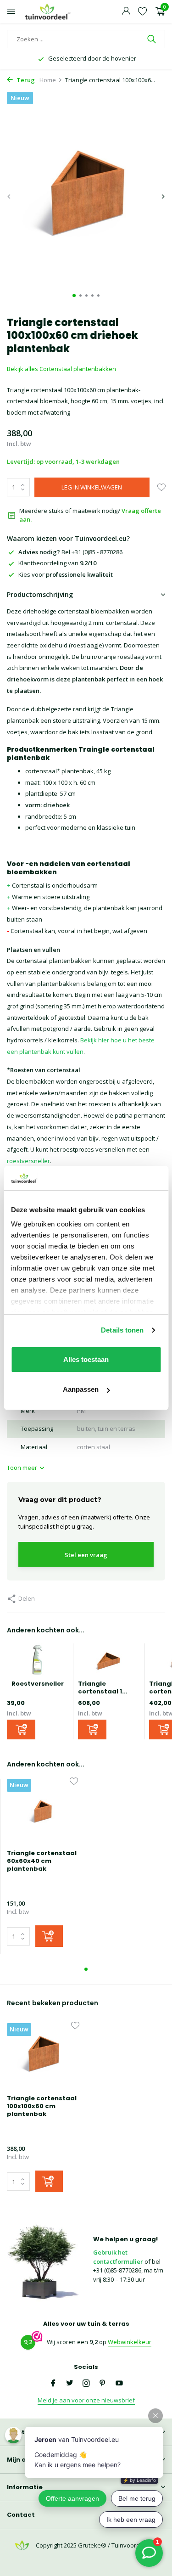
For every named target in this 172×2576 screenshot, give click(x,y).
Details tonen (122, 1330)
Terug (25, 80)
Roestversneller (38, 1684)
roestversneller (28, 1161)
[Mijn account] (126, 12)
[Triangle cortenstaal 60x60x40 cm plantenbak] (42, 1811)
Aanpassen (81, 1389)
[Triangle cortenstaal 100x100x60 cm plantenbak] (43, 2056)
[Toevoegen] (21, 1730)
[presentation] (9, 197)
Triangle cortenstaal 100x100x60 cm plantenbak (42, 2106)
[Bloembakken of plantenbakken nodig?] (48, 12)
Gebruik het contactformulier (118, 2257)
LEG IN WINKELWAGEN (92, 487)
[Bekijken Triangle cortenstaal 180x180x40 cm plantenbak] (109, 1662)
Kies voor (66, 574)
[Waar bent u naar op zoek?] (153, 39)
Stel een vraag (86, 1555)
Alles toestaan (86, 1359)
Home (48, 80)
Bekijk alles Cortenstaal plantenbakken (61, 369)
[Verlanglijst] (142, 12)
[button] (74, 295)
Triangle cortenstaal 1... (103, 1687)
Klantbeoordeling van (57, 563)
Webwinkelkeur (130, 2342)
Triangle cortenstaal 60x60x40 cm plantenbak (42, 1861)
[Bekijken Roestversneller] (38, 1662)
